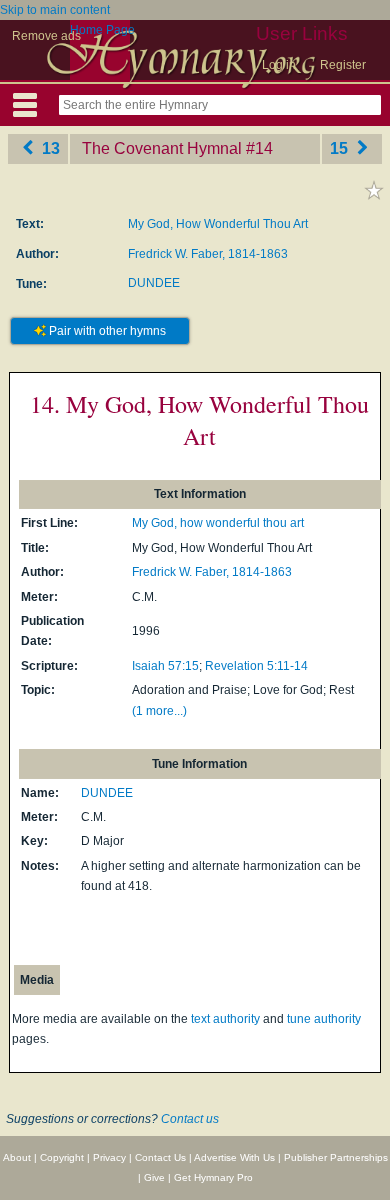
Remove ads (46, 36)
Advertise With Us (234, 1157)
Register (343, 65)
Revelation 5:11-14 (256, 666)
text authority (225, 1019)
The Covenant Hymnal (162, 148)
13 (49, 148)
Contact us (190, 1119)
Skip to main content (55, 10)
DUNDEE (154, 283)
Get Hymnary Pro (213, 1177)
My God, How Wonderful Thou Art (218, 224)
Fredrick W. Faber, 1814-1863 (208, 254)
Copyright (62, 1157)
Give (154, 1177)
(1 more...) (159, 711)
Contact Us (160, 1157)
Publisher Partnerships (336, 1157)
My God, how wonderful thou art (218, 523)
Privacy (109, 1157)
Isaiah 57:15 (165, 666)
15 (341, 148)
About (17, 1157)
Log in (279, 65)
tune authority (324, 1019)
